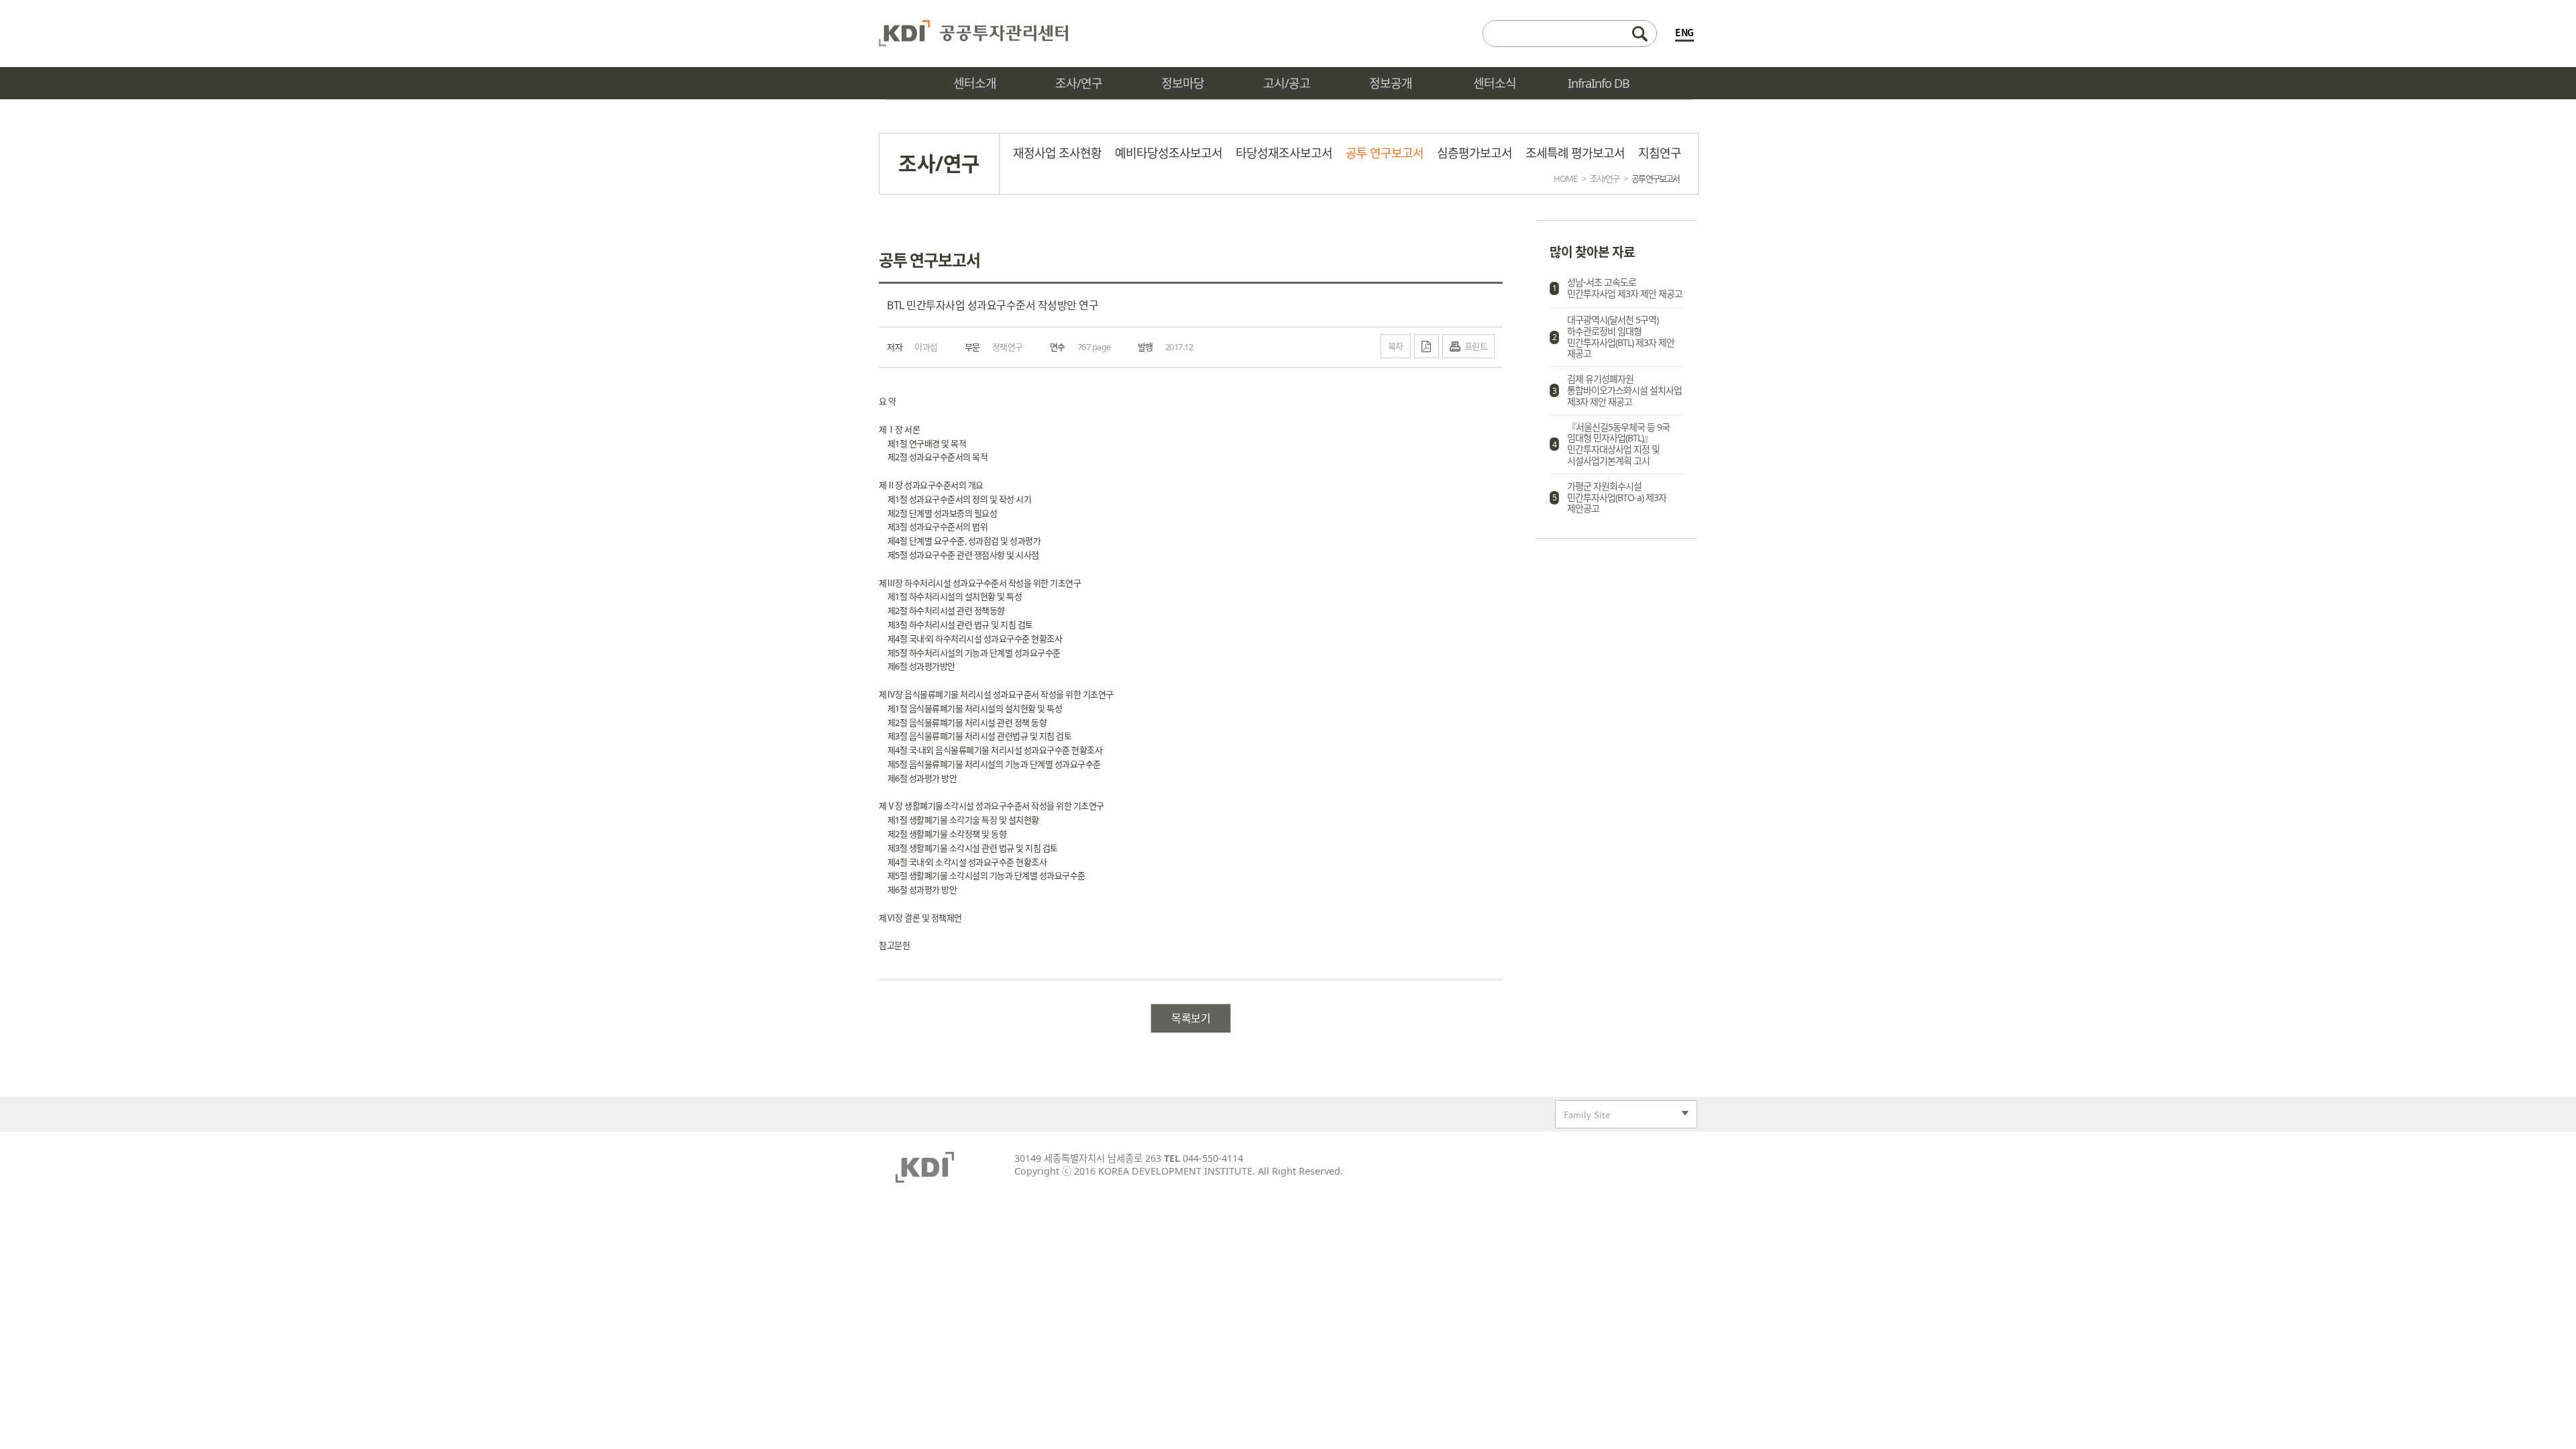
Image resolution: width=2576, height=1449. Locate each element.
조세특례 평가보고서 (1575, 153)
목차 (1396, 346)
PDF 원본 (1427, 346)
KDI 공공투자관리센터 (973, 34)
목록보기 (1191, 1018)
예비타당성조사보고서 (1169, 153)
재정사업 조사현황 (1057, 153)
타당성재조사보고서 (1284, 153)
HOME (1565, 178)
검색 (1640, 34)
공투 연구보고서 (1385, 153)
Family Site (1583, 1116)
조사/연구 (1604, 178)
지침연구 (1660, 153)
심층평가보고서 (1474, 153)
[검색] (1570, 34)
